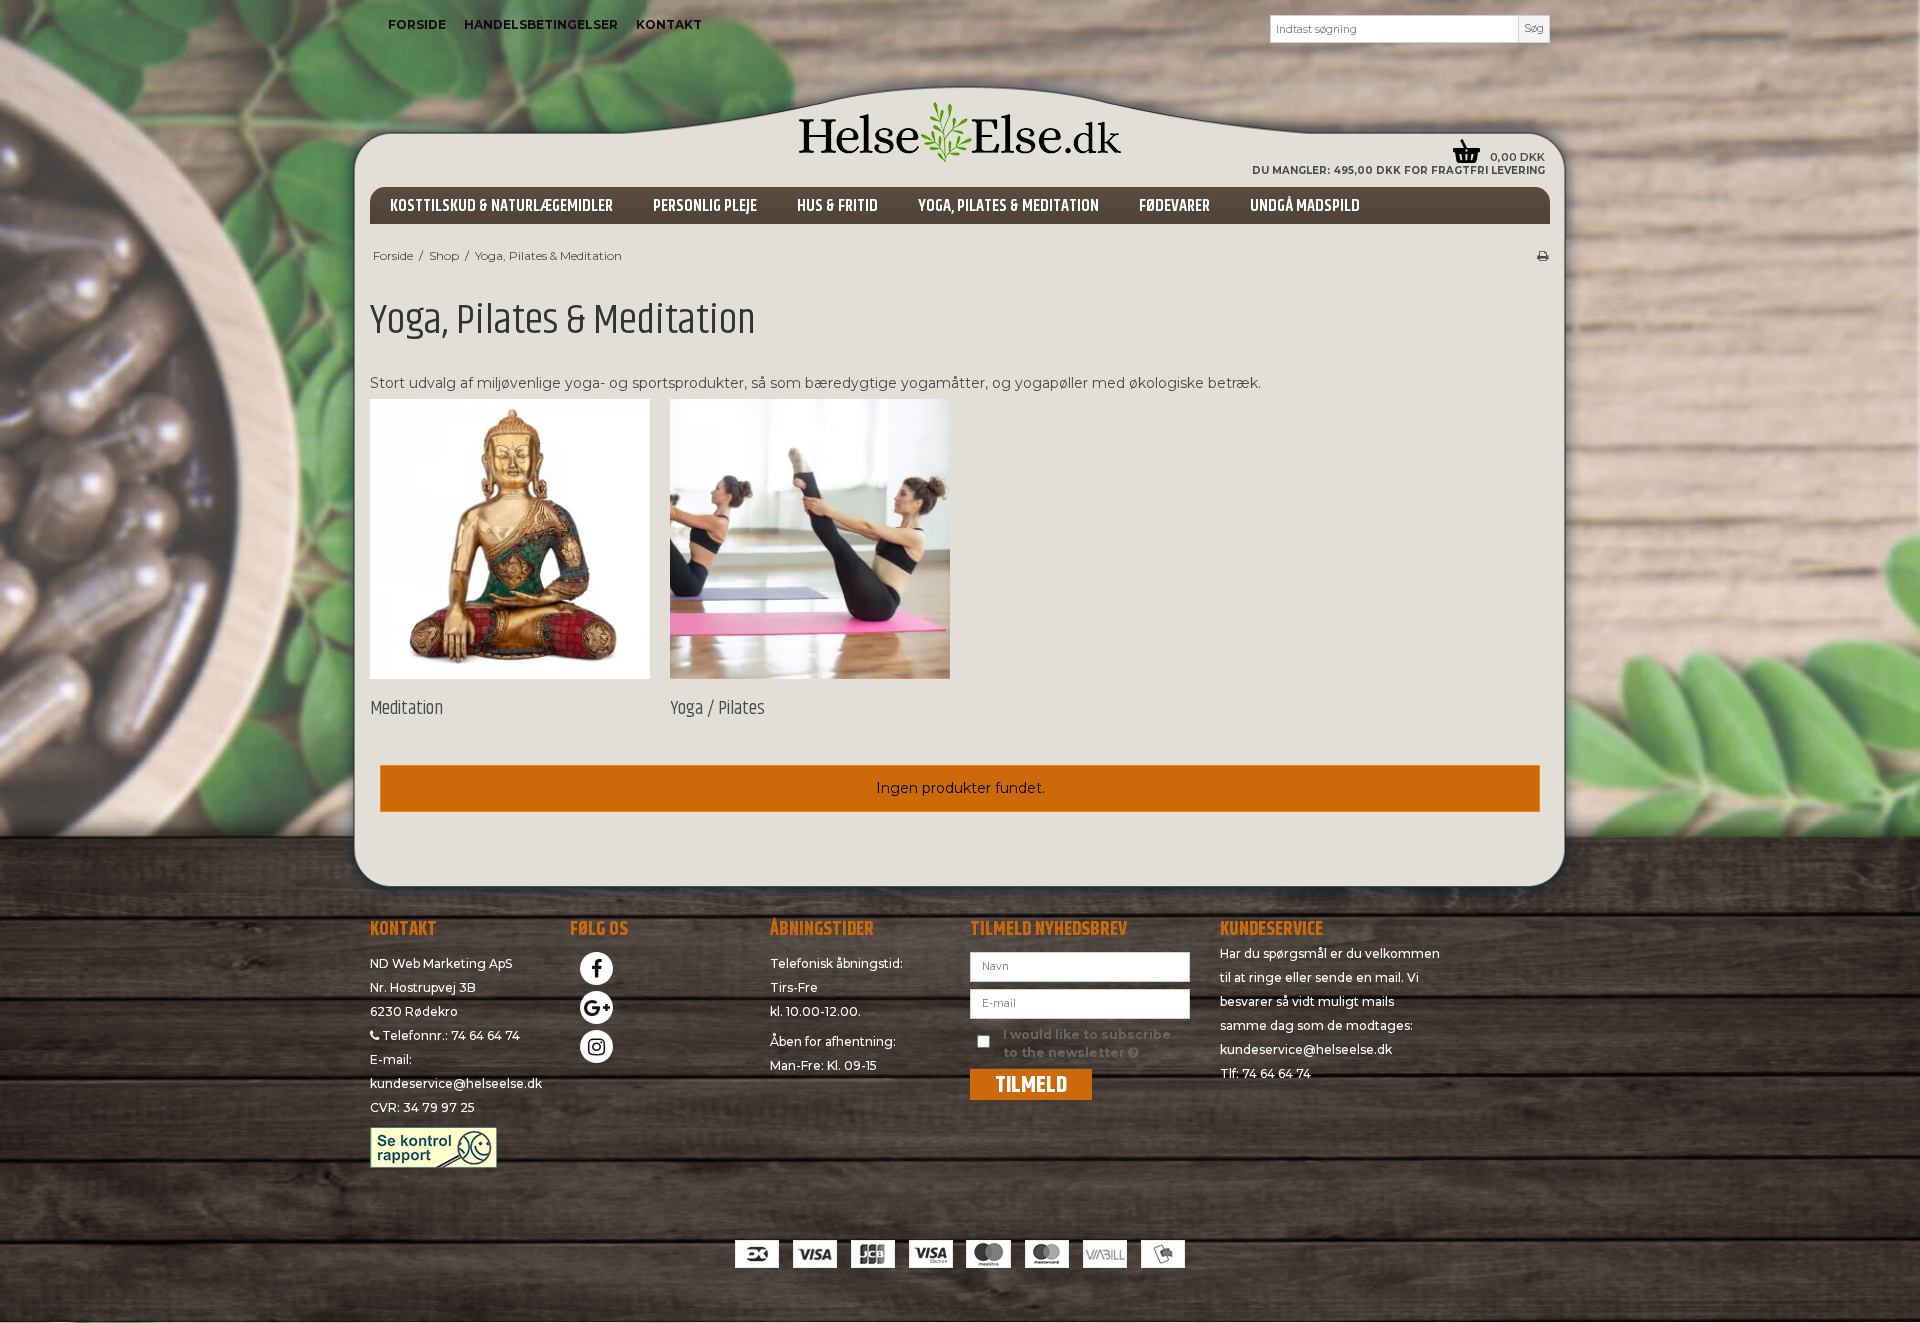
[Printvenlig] (1542, 255)
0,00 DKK (1517, 157)
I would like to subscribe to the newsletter (1095, 1043)
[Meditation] (510, 539)
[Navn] (1080, 965)
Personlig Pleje (705, 206)
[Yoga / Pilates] (810, 539)
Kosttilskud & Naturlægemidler (501, 206)
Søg (1534, 28)
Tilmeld (1031, 1084)
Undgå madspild (1305, 206)
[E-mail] (1080, 1002)
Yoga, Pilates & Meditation (1008, 206)
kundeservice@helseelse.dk (456, 1083)
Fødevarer (1174, 206)
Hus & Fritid (837, 206)
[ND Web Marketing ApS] (960, 132)
